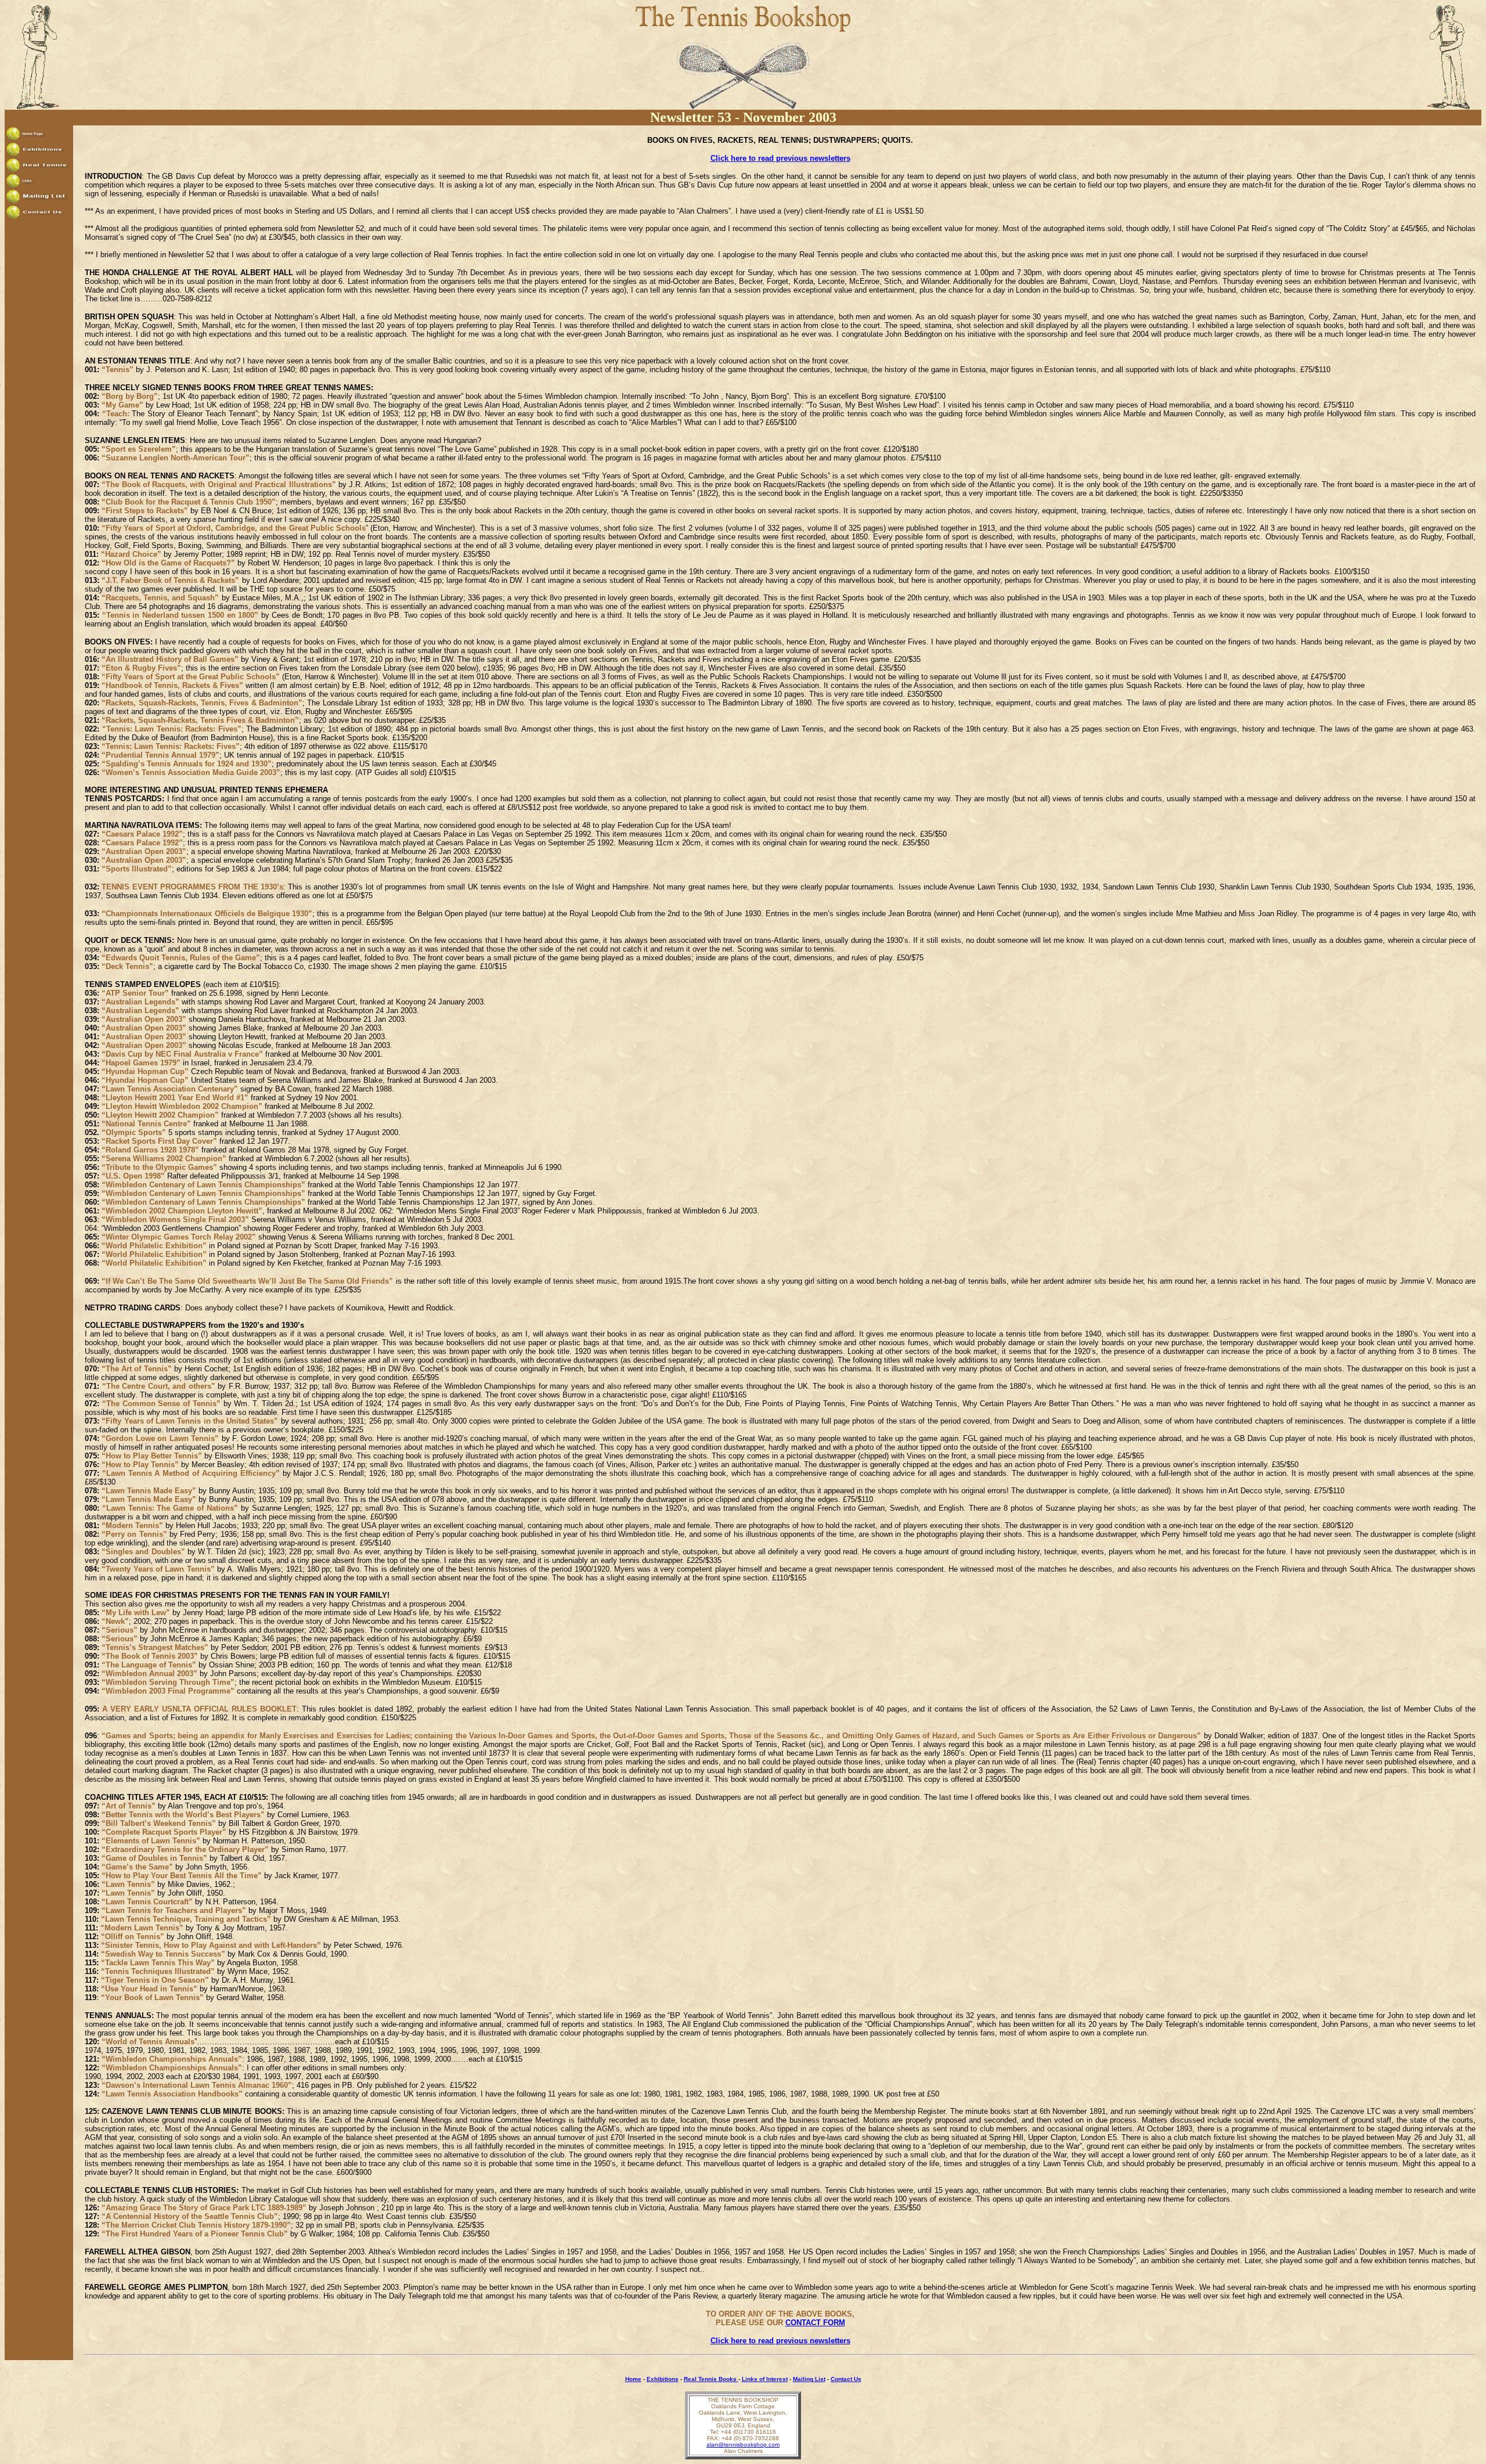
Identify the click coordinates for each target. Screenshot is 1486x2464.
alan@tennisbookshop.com (743, 2445)
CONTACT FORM (815, 2323)
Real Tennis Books (711, 2379)
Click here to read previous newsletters (780, 158)
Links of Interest (765, 2379)
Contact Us (846, 2379)
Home (633, 2379)
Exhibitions (663, 2379)
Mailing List (809, 2379)
